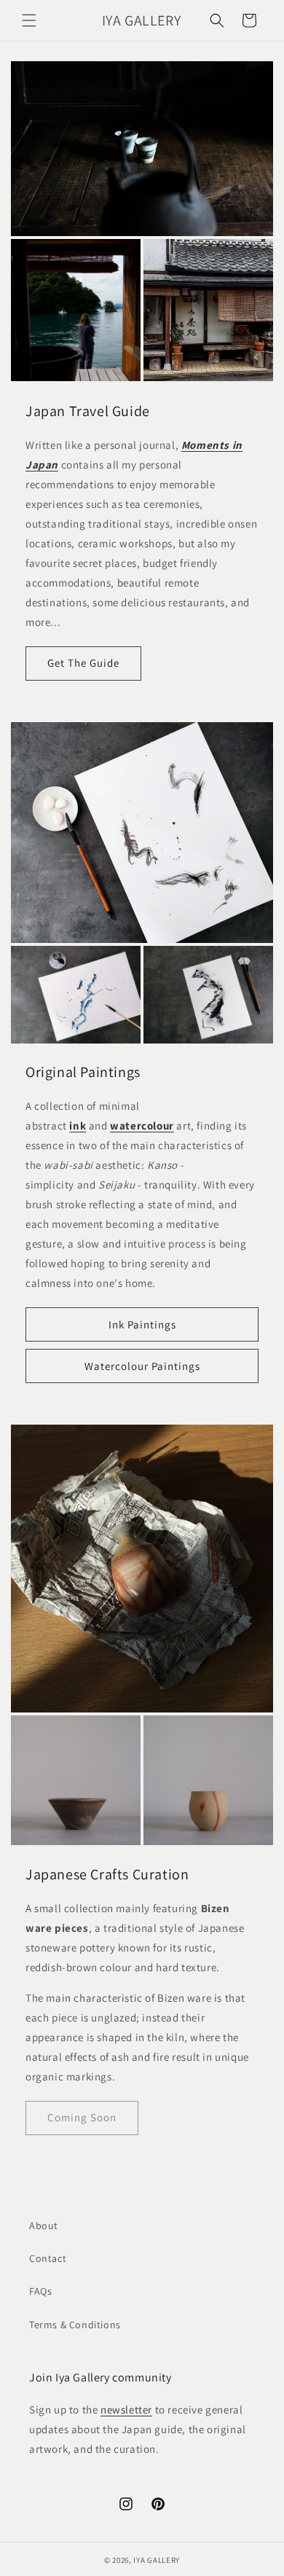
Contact (48, 2258)
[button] (29, 20)
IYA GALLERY (157, 2560)
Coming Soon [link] (82, 2117)
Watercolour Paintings (142, 1366)
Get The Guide (83, 663)
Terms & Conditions (75, 2325)
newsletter (126, 2409)
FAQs (40, 2291)
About (44, 2225)
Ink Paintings (142, 1324)
